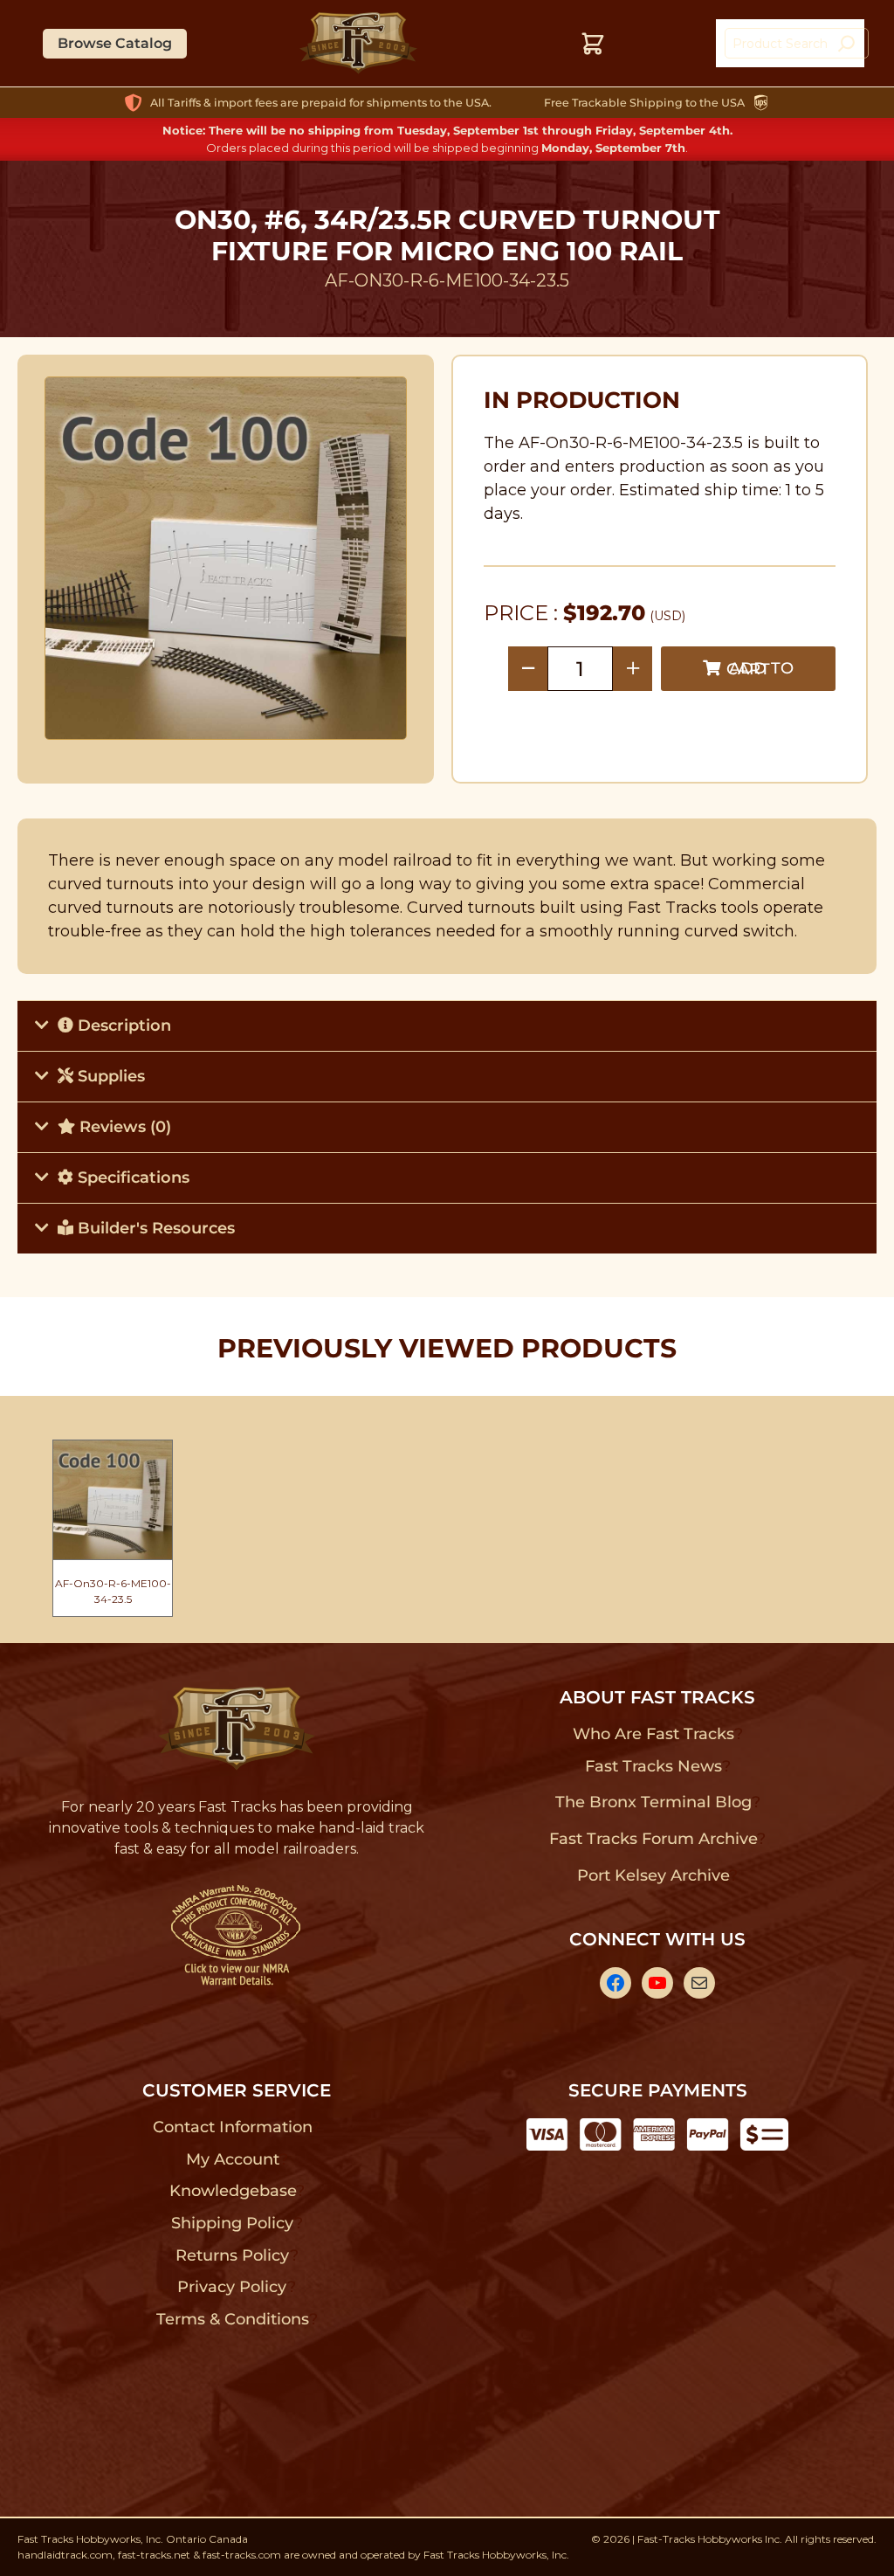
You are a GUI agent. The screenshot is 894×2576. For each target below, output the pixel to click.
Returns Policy (233, 2255)
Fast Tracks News (653, 1766)
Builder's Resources (154, 1228)
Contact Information (232, 2127)
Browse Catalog (115, 43)
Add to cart (760, 669)
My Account (233, 2159)
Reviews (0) (123, 1127)
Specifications (131, 1178)
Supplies (109, 1076)
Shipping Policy (233, 2223)
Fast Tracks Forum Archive (653, 1839)
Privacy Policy (232, 2287)
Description (122, 1026)
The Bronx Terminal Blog (653, 1802)
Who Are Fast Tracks (653, 1734)
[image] (226, 558)
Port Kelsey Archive (653, 1875)
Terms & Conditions (233, 2319)
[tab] (447, 1026)
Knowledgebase (233, 2191)
